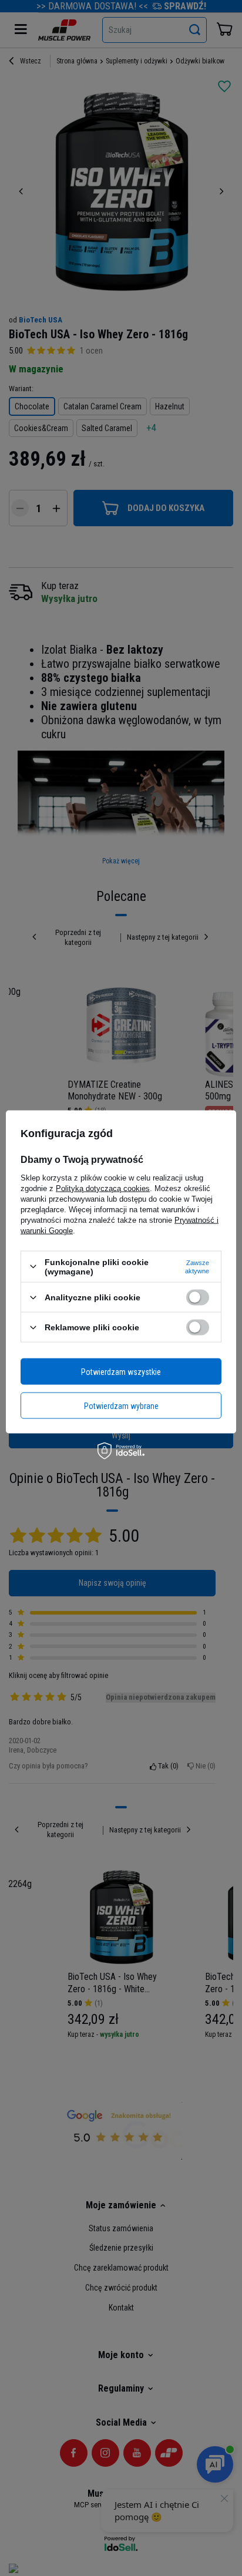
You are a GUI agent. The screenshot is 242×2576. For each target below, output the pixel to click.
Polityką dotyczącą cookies (103, 1188)
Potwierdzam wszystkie (121, 1371)
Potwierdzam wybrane (121, 1405)
